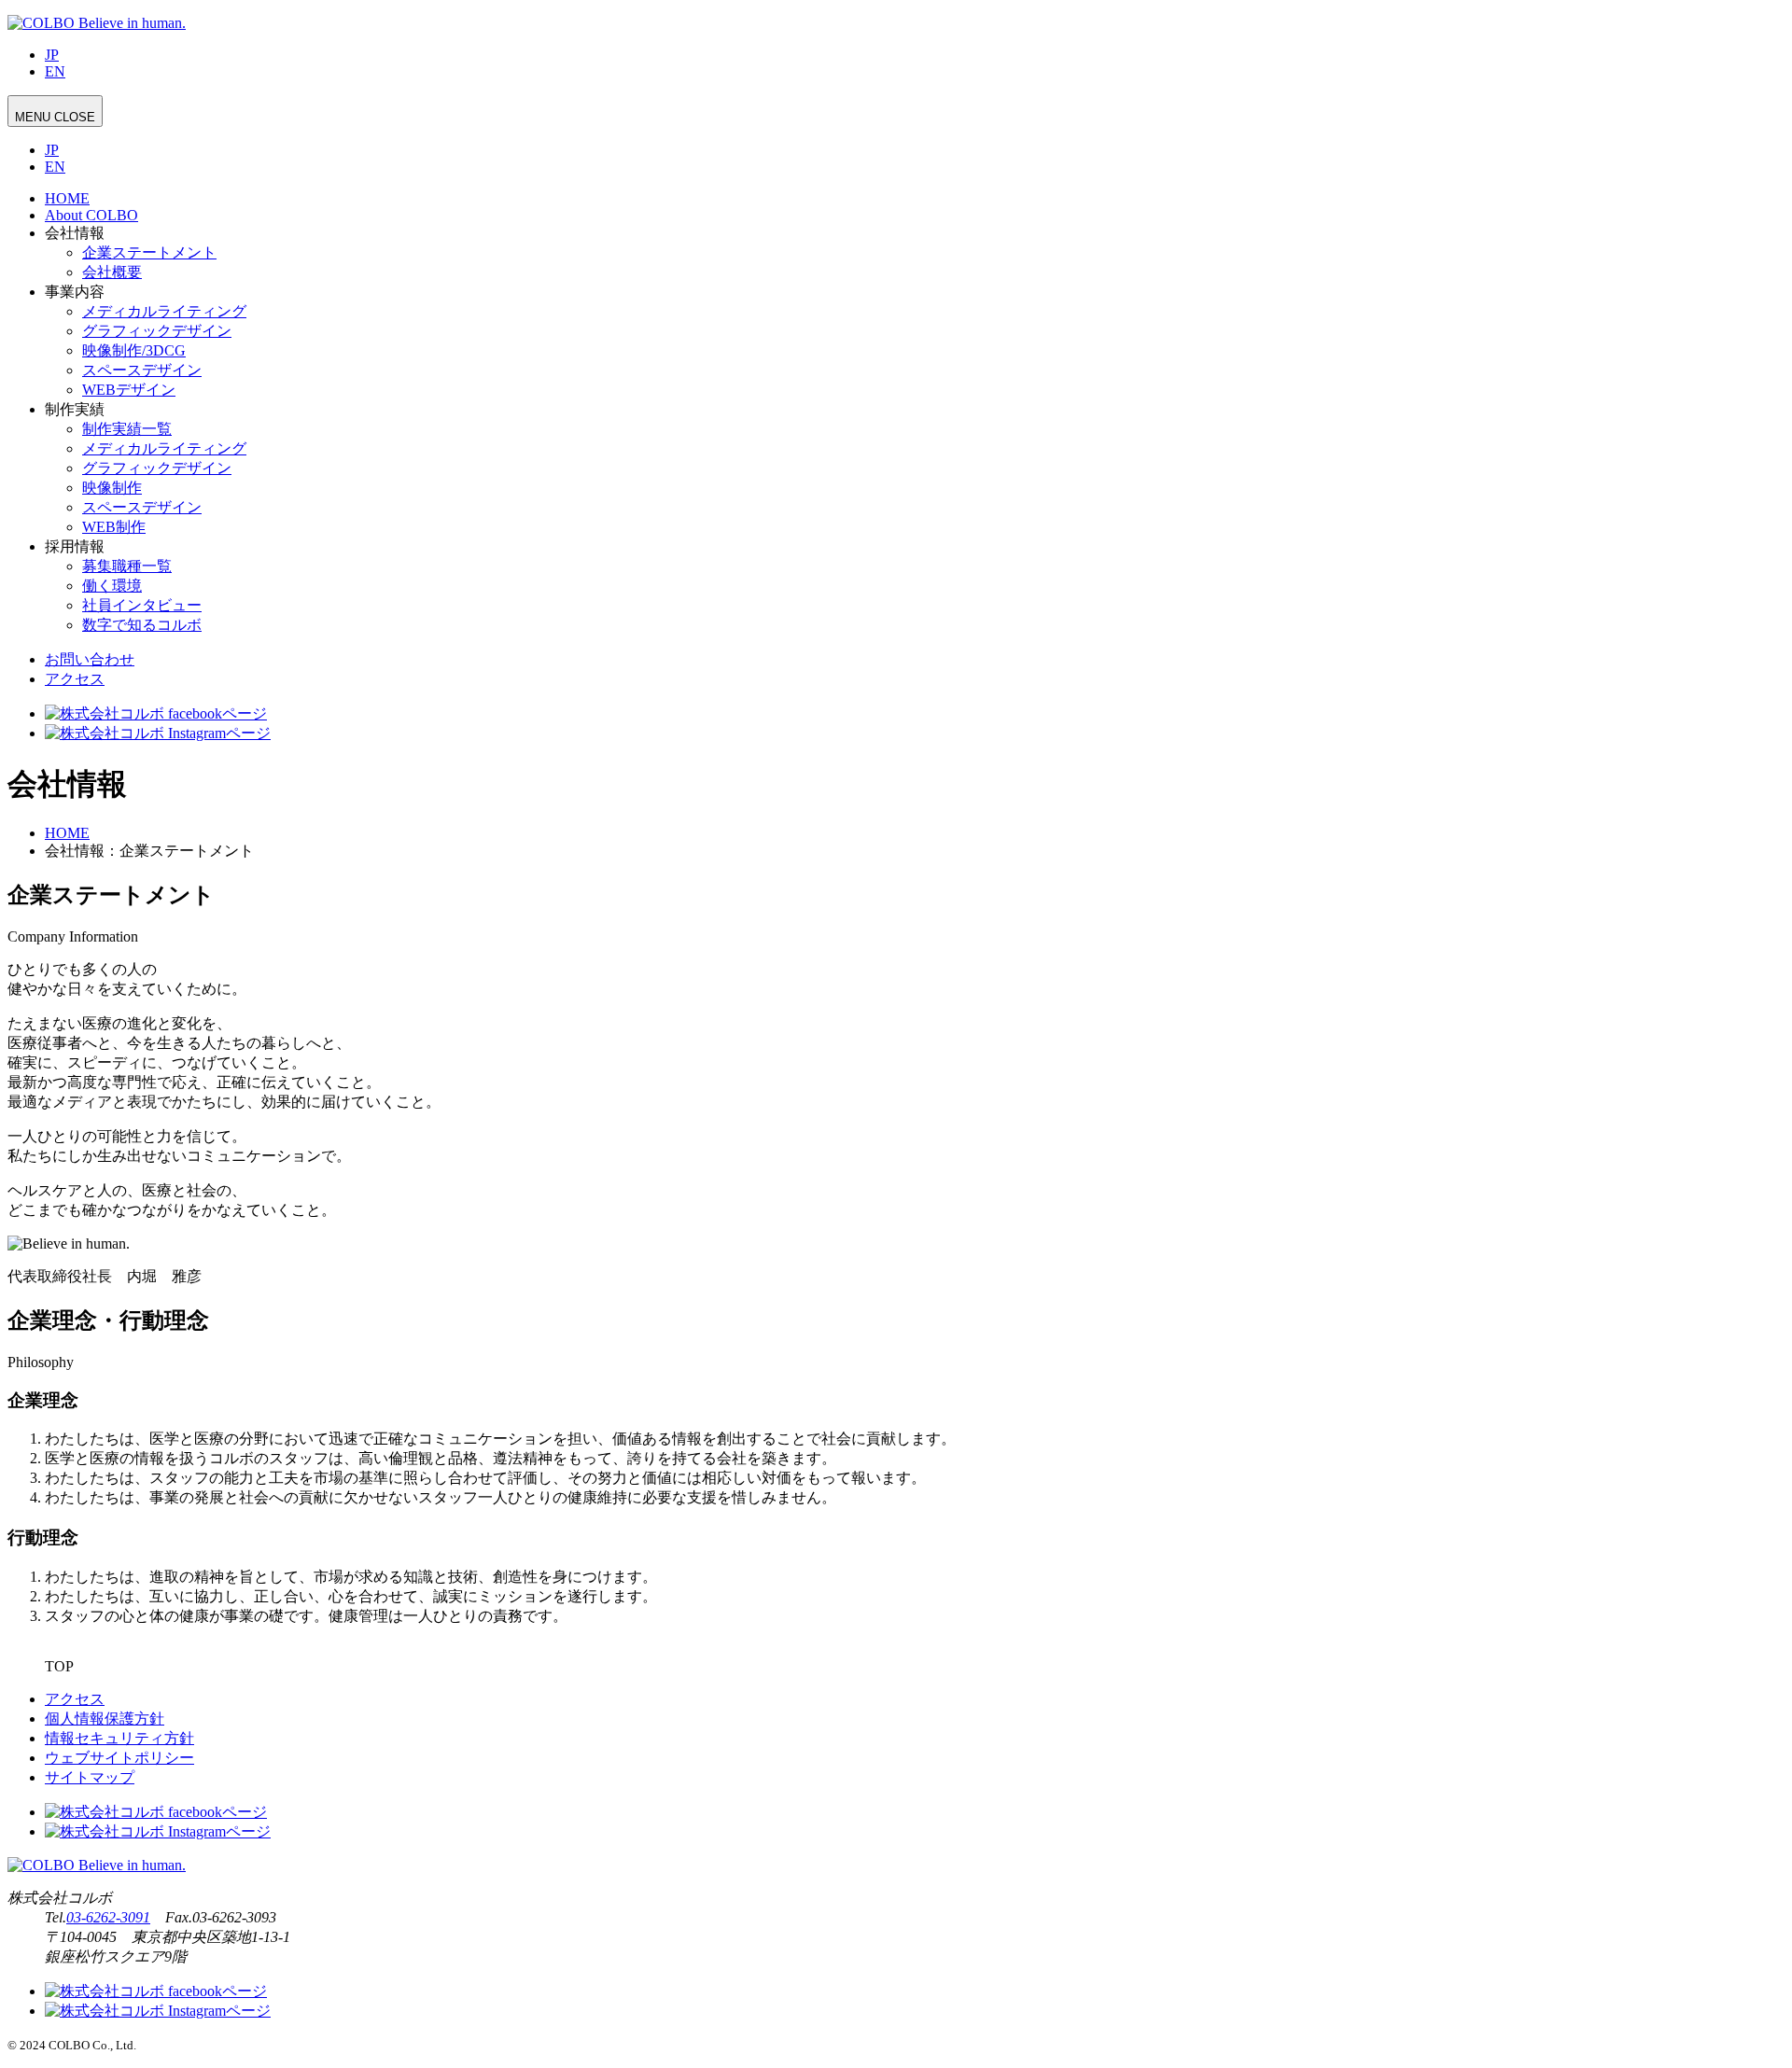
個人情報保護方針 (105, 1719)
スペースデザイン (142, 370)
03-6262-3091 (108, 1917)
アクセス (75, 679)
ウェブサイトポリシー (119, 1758)
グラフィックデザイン (157, 331)
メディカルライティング (164, 311)
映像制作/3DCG (134, 350)
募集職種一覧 (127, 566)
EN (55, 71)
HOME (67, 198)
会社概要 (112, 272)
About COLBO (91, 215)
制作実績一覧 (127, 429)
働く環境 (112, 586)
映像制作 (112, 488)
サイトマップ (90, 1777)
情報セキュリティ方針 (119, 1738)
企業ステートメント (149, 252)
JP (52, 55)
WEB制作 (114, 527)
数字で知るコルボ (142, 625)
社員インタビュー (142, 605)
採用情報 (75, 546)
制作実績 (75, 409)
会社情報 (75, 233)
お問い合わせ (90, 659)
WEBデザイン (129, 390)
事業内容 (75, 292)
